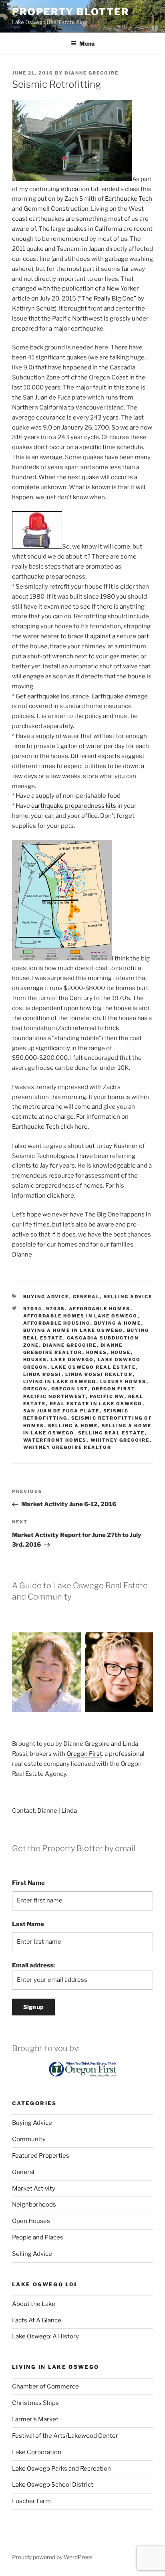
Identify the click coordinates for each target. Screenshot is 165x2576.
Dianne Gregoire (92, 73)
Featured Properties (41, 2156)
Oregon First (114, 1389)
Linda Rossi (42, 1374)
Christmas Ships (35, 2403)
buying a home (118, 1323)
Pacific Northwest (55, 1396)
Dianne (47, 1811)
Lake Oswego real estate (94, 1367)
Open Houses (31, 2221)
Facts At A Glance (37, 2320)
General (87, 1297)
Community (29, 2139)
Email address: (33, 1965)
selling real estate (112, 1433)
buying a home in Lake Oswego (73, 1330)
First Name (28, 1883)
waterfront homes (55, 1440)
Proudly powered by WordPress (52, 2557)
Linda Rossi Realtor (99, 1374)
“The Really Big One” (108, 299)
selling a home (73, 1426)
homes (97, 1352)
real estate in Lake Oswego (96, 1404)
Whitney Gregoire (120, 1440)
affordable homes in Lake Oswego (80, 1316)
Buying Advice (46, 1297)
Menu (87, 43)
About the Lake (34, 2304)
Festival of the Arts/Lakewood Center (65, 2436)
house (121, 1352)
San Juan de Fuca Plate (61, 1411)
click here (74, 1127)
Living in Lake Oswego (60, 1382)
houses (35, 1360)
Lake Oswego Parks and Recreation (61, 2469)
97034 (33, 1309)
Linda (69, 1811)
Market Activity (34, 2189)
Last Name (28, 1924)
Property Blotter (71, 12)
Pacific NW (107, 1396)
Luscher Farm (31, 2501)
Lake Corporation (37, 2452)
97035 (56, 1309)
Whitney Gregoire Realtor (67, 1447)
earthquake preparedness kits (74, 806)
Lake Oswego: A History (45, 2336)
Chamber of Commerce (45, 2386)
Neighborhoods (34, 2205)
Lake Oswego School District (53, 2485)
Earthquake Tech (129, 199)
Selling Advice (128, 1297)
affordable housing (57, 1323)
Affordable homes (100, 1309)
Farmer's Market (35, 2419)
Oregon (35, 1389)
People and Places (38, 2237)
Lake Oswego (72, 1360)
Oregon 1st (70, 1389)
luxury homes (123, 1382)
